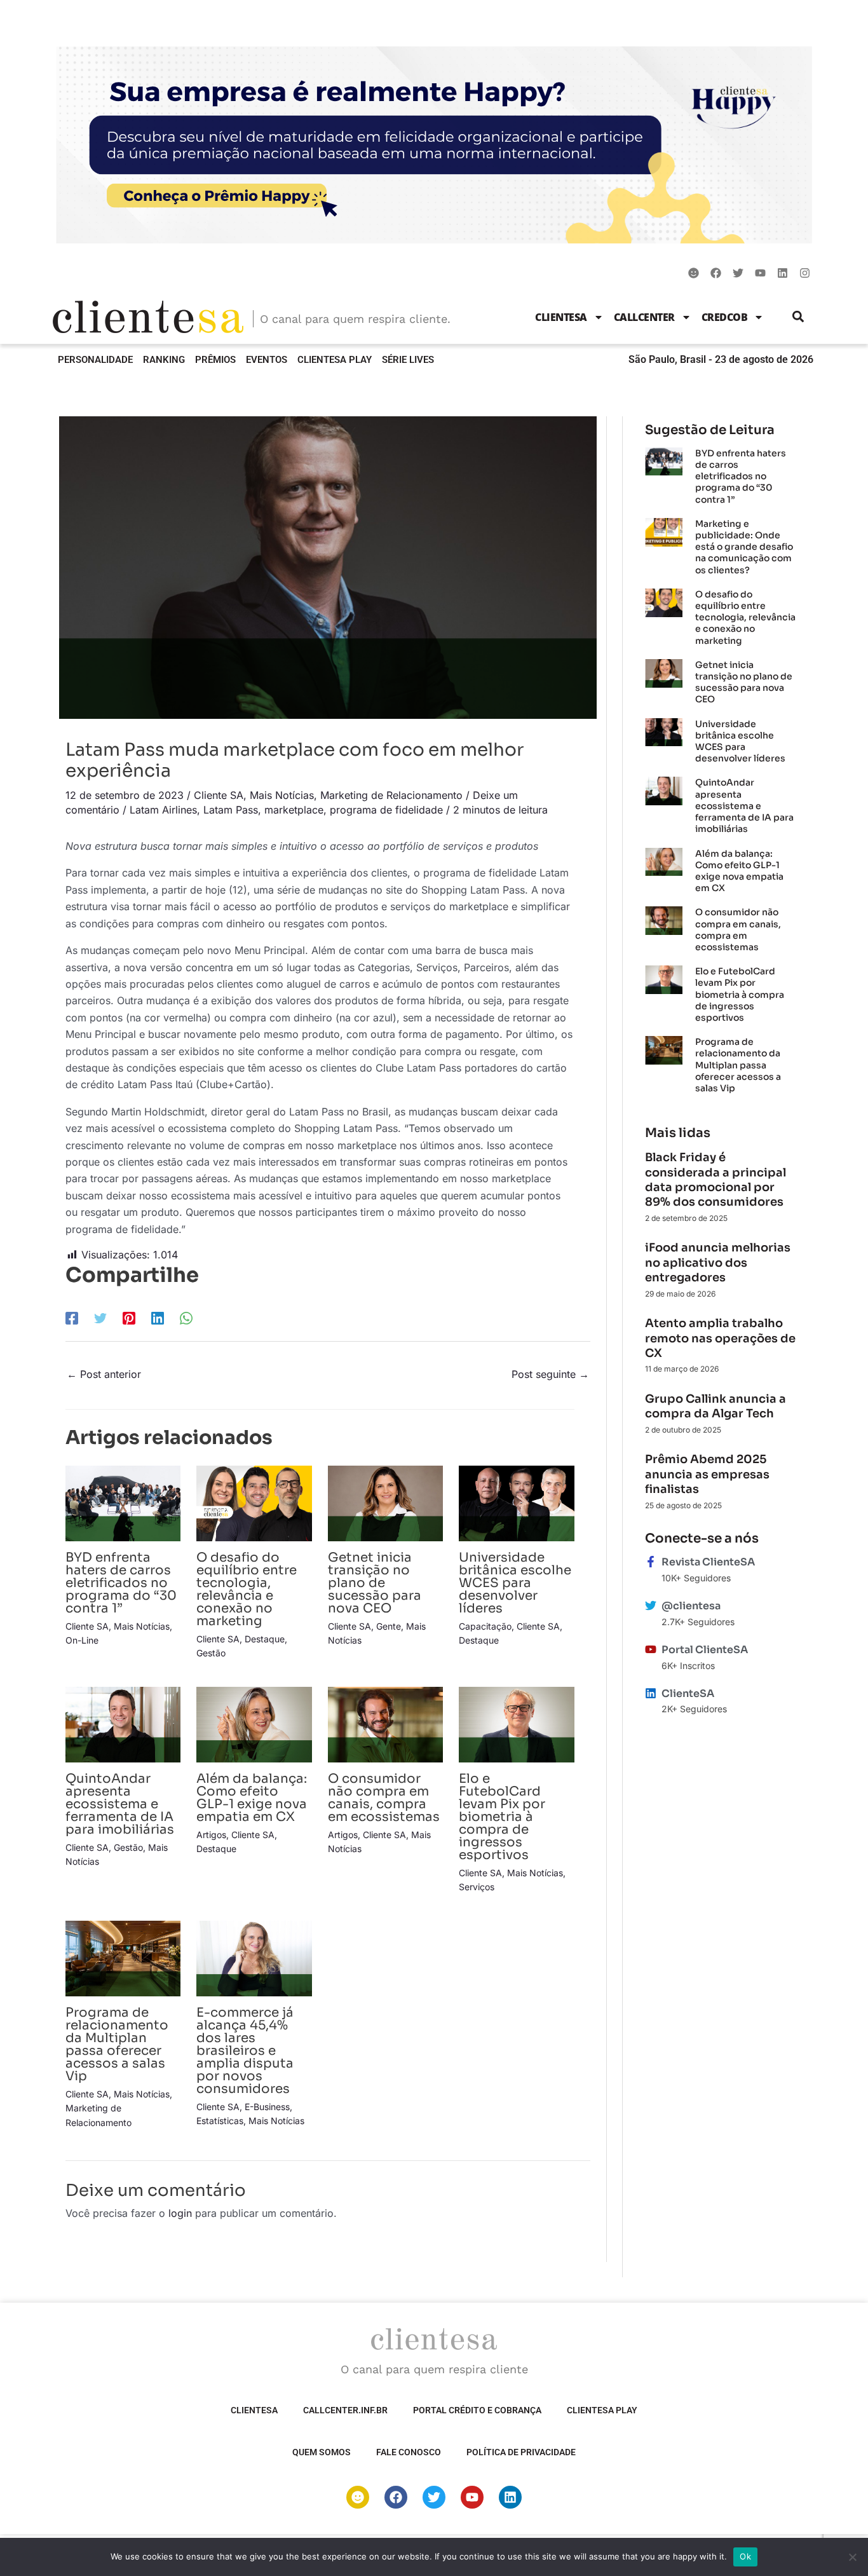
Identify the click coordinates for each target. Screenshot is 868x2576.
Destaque (265, 1639)
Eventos (267, 360)
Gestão (211, 1653)
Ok (745, 2556)
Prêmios (215, 360)
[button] (798, 317)
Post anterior (104, 1374)
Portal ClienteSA (705, 1650)
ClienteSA (561, 317)
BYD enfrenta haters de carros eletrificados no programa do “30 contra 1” (121, 1583)
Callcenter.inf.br (345, 2410)
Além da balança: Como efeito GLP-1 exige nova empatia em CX (252, 1798)
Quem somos (322, 2452)
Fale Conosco (409, 2452)
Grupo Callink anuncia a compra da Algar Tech (715, 1406)
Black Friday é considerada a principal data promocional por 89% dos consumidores (715, 1180)
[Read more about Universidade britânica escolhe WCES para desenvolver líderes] (516, 1503)
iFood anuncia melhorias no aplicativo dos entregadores (718, 1263)
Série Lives (408, 360)
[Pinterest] (129, 1318)
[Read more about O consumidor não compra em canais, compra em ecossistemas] (385, 1724)
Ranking (164, 360)
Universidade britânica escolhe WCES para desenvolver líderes (515, 1583)
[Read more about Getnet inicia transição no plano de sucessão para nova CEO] (385, 1503)
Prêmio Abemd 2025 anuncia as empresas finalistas (707, 1474)
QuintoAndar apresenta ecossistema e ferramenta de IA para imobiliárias (120, 1804)
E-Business (267, 2107)
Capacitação (485, 1626)
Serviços (477, 1887)
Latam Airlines (163, 810)
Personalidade (95, 360)
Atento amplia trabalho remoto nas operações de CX (720, 1338)
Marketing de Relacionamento (391, 795)
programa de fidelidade (386, 810)
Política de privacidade (521, 2452)
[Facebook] (72, 1318)
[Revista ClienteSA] (651, 1562)
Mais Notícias (282, 795)
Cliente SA (219, 795)
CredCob (725, 317)
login (180, 2213)
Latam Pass (231, 810)
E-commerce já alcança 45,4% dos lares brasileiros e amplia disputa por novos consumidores (245, 2051)
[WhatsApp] (186, 1318)
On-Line (82, 1640)
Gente (389, 1626)
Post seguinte (550, 1374)
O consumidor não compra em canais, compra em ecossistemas (384, 1798)
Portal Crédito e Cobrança (477, 2410)
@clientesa (691, 1606)
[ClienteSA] (651, 1693)
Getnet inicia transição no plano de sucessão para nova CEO (375, 1583)
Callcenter (644, 317)
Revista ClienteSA (708, 1562)
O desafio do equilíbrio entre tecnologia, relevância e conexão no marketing (247, 1589)
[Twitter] (100, 1318)
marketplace (294, 810)
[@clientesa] (651, 1605)
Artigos (211, 1835)
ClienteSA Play (335, 360)
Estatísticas (220, 2121)
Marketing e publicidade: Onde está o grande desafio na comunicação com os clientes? (744, 547)
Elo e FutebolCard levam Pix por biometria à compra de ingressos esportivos (502, 1817)
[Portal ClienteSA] (651, 1649)
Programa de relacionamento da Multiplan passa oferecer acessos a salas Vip (117, 2044)
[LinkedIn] (158, 1318)
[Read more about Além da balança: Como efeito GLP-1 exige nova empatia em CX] (254, 1724)
